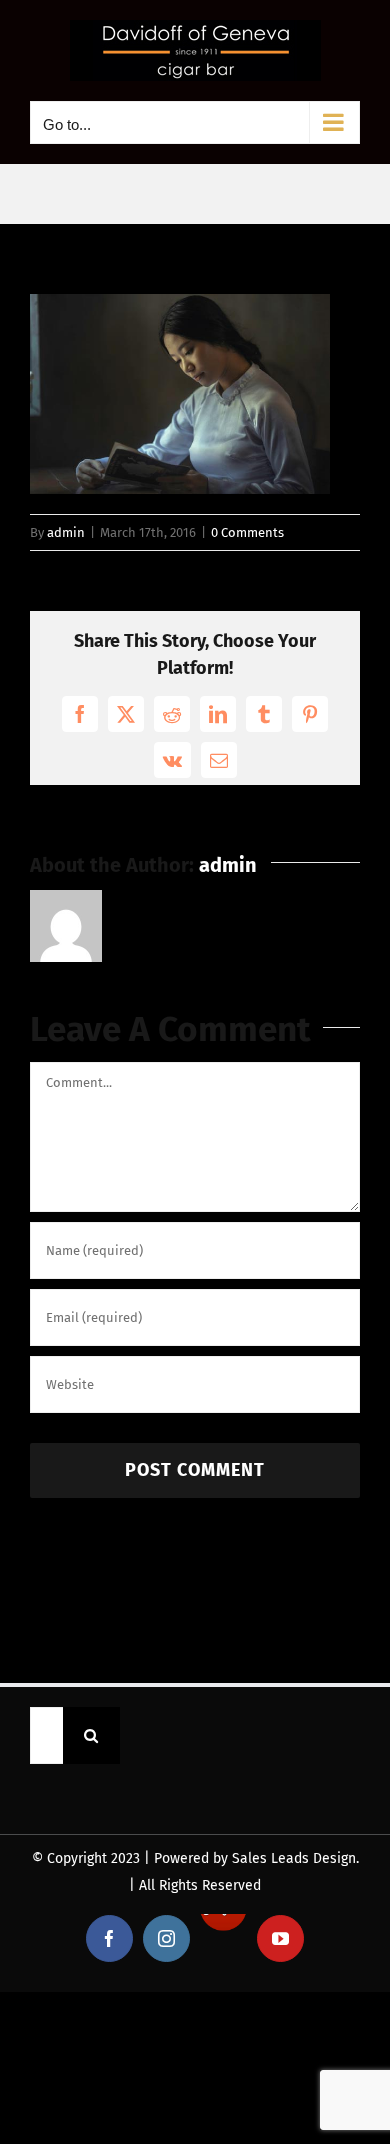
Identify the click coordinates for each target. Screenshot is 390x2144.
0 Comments (247, 532)
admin (66, 532)
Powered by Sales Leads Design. (256, 1858)
